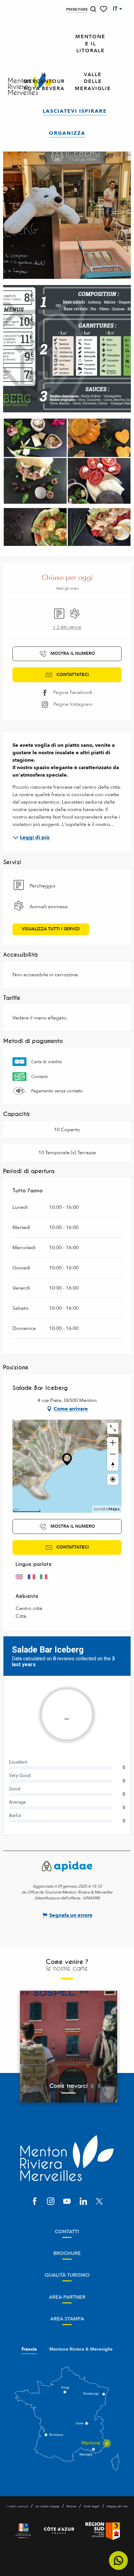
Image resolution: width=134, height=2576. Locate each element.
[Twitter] (99, 2202)
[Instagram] (51, 2202)
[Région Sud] (103, 2531)
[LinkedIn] (83, 2202)
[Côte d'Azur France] (59, 2531)
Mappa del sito (117, 2506)
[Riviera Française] (23, 2531)
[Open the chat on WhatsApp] (119, 2561)
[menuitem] (90, 44)
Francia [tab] (29, 2349)
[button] (93, 9)
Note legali (92, 2506)
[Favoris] (104, 9)
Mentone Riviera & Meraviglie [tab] (81, 2349)
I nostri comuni (17, 2506)
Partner (72, 2506)
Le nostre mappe (47, 2506)
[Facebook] (35, 2202)
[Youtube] (67, 2202)
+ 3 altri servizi (67, 627)
